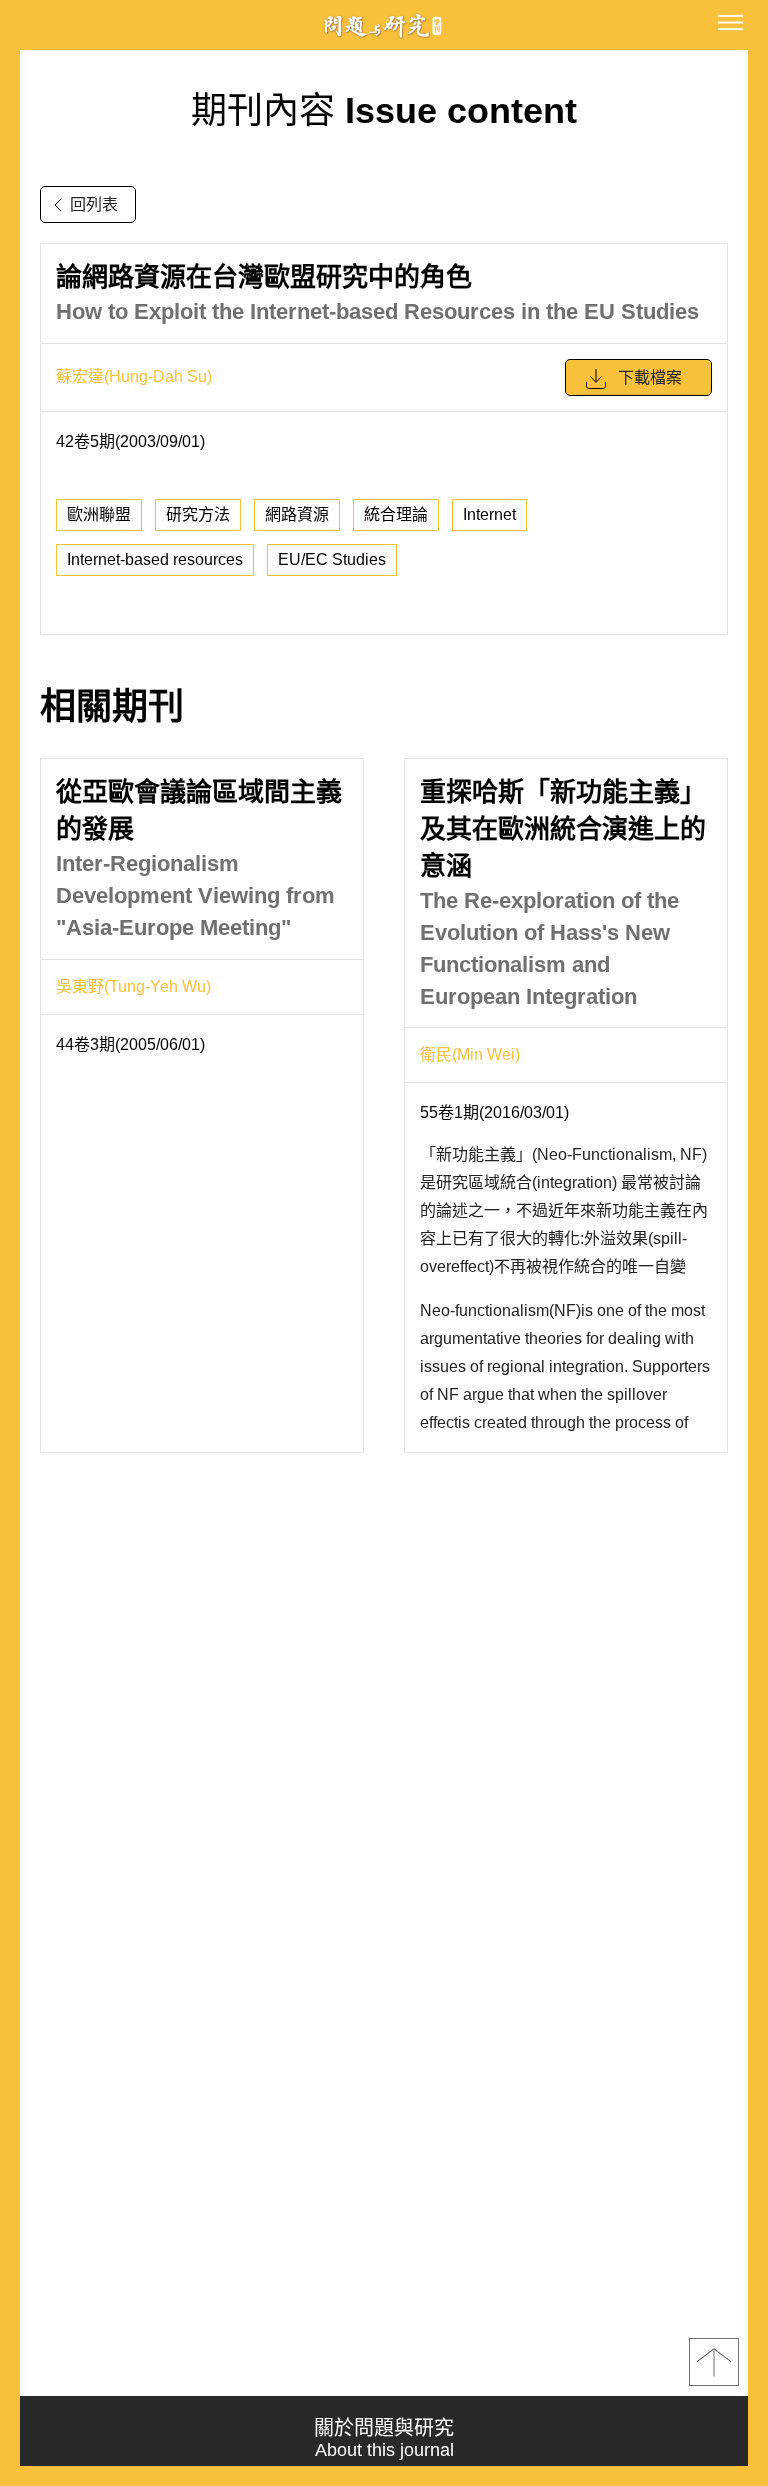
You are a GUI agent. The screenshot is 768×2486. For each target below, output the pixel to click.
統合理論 (396, 514)
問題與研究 (384, 25)
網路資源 (297, 514)
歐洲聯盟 (99, 514)
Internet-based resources (155, 559)
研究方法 (198, 514)
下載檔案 (650, 377)
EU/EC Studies (332, 559)
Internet (489, 514)
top (714, 2362)
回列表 (94, 204)
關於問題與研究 (384, 2438)
